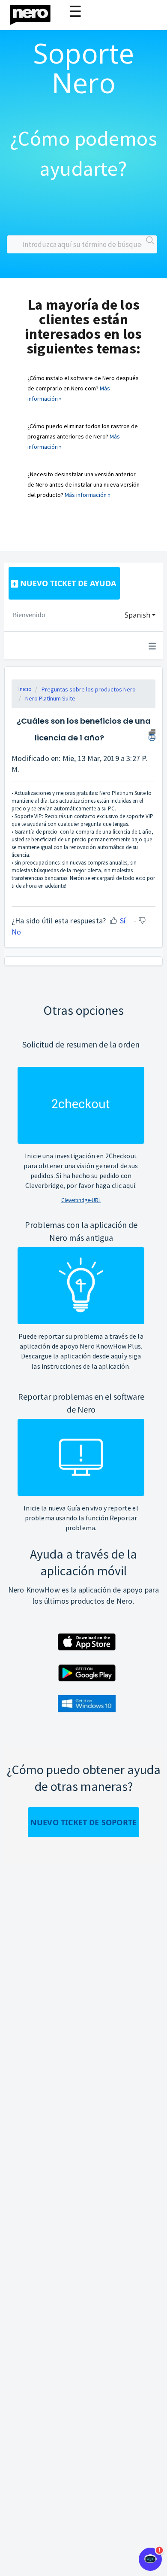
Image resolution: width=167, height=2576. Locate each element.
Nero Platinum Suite (50, 698)
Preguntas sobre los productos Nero (89, 689)
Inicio (25, 689)
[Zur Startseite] (36, 13)
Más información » (88, 495)
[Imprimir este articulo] (152, 734)
